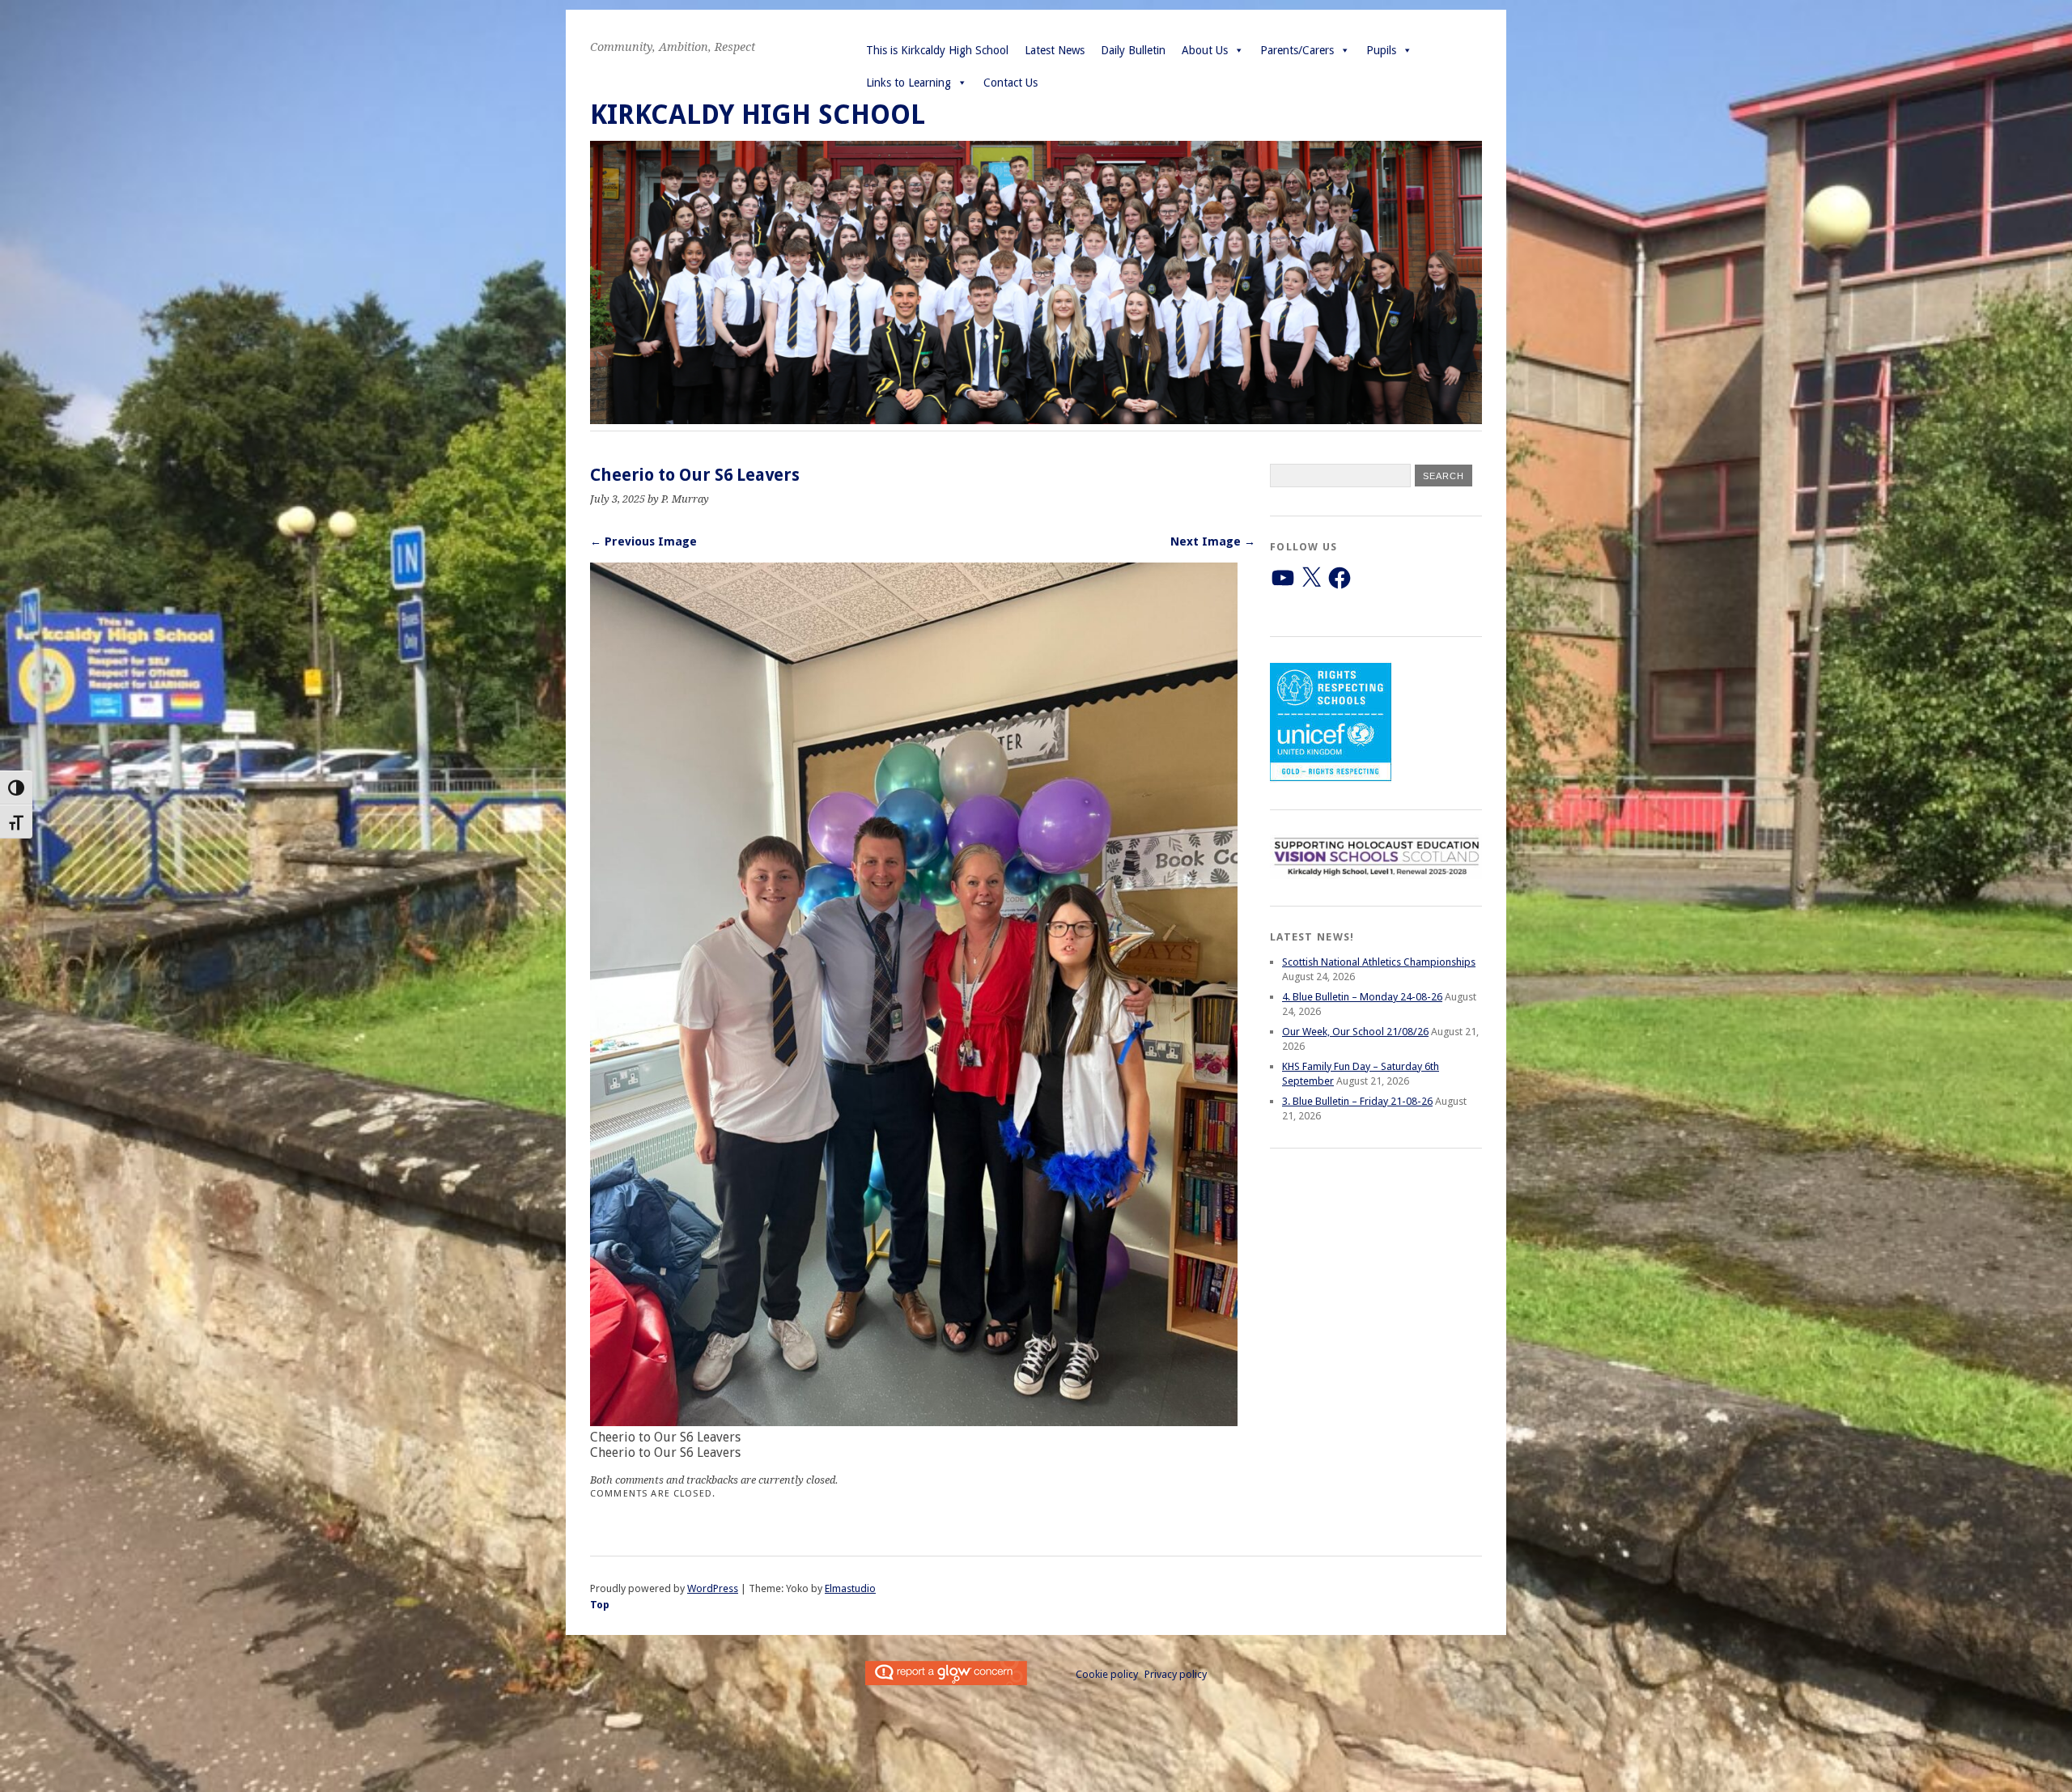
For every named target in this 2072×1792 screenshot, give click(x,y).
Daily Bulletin (1133, 50)
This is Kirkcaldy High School (937, 50)
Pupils (1381, 50)
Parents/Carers (1297, 50)
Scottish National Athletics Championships (1379, 962)
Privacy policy (1176, 1674)
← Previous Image (643, 541)
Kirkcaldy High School (758, 115)
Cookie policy (1107, 1674)
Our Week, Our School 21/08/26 (1355, 1032)
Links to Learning (909, 83)
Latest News (1055, 50)
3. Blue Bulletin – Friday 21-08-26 (1357, 1101)
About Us (1205, 50)
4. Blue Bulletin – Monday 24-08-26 (1362, 997)
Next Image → (1213, 541)
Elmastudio (850, 1588)
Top (600, 1605)
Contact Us (1011, 83)
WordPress (713, 1588)
